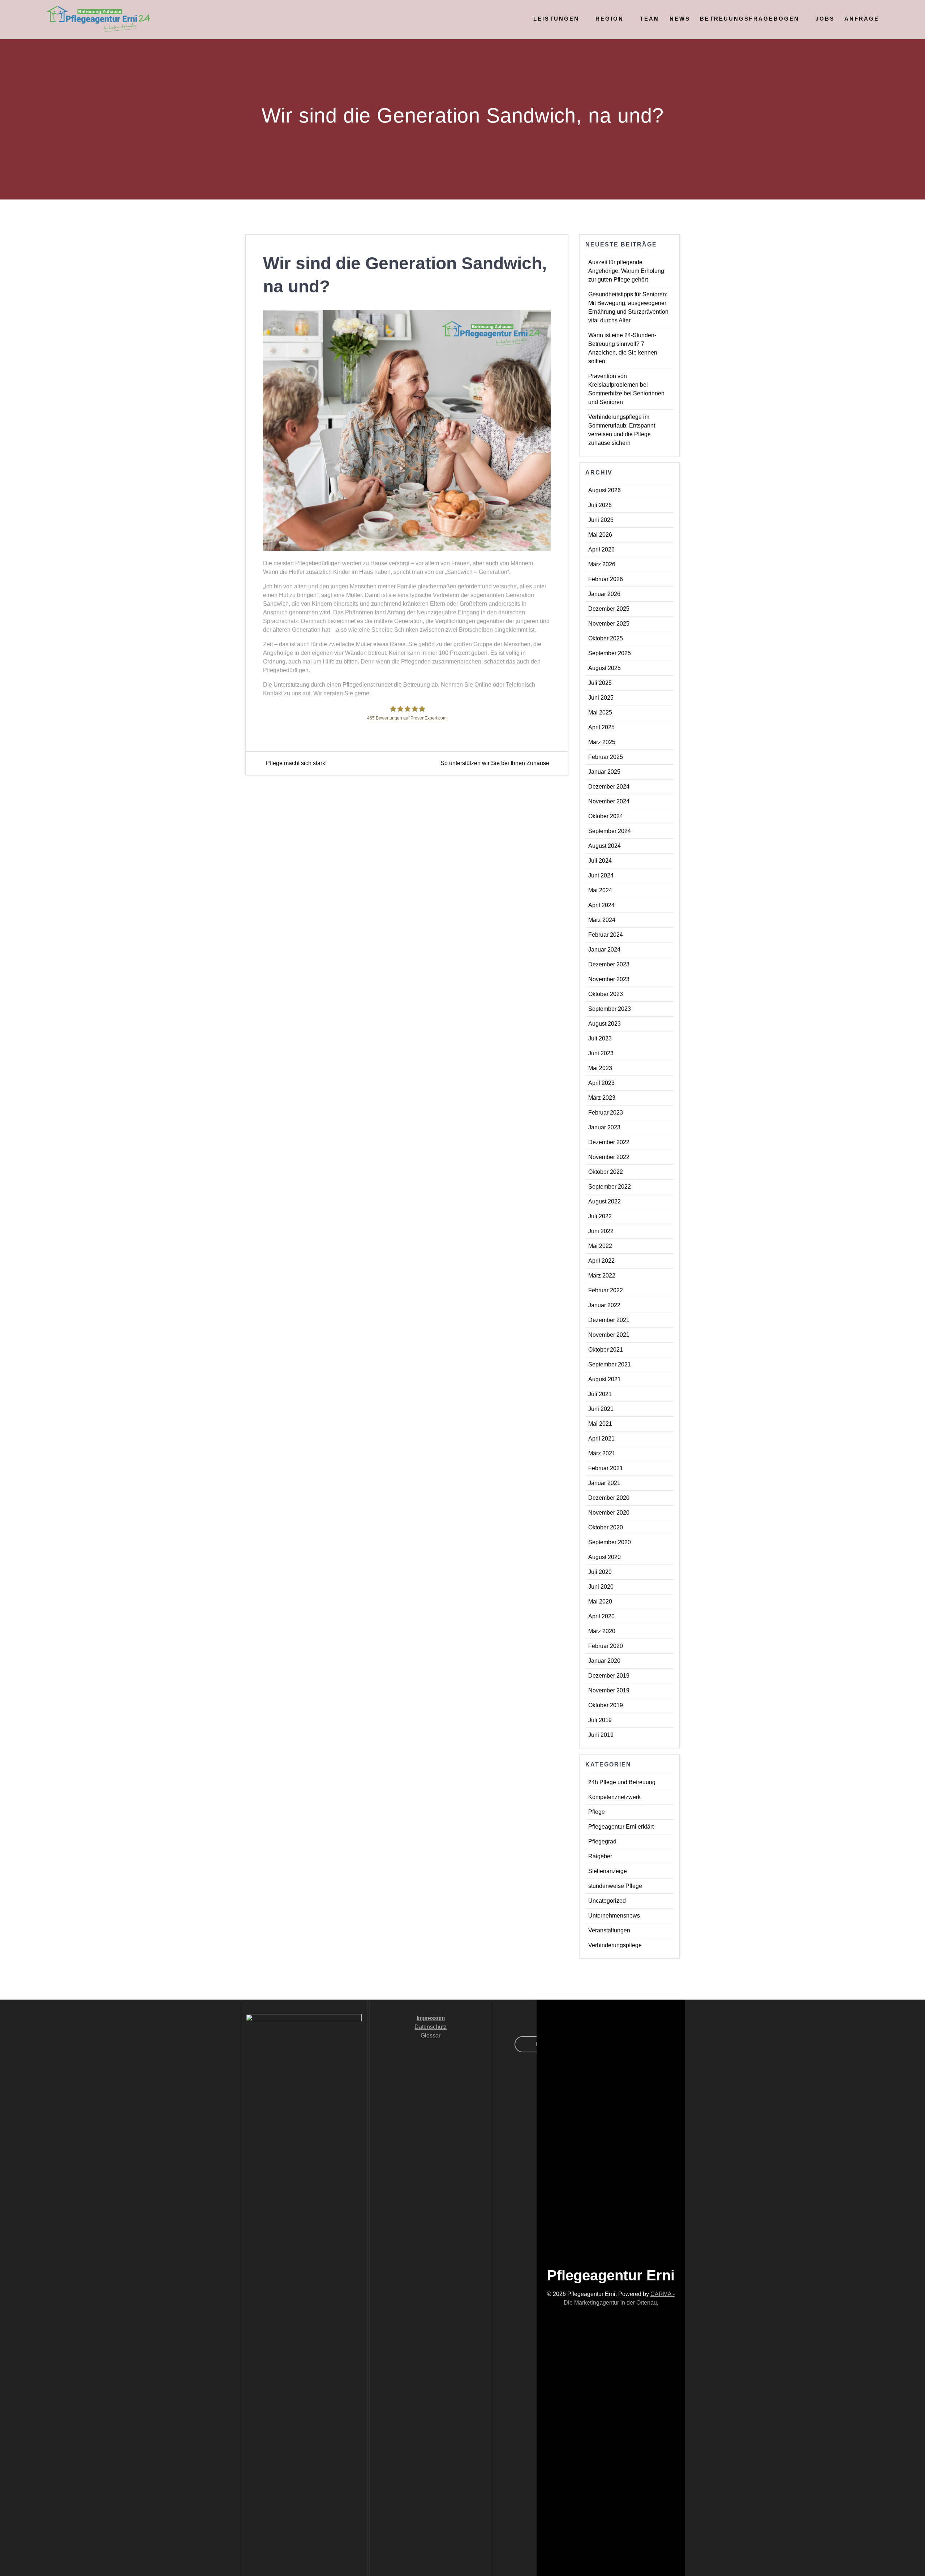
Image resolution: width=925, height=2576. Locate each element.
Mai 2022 (600, 1246)
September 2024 (610, 831)
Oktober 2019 (606, 1705)
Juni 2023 (601, 1053)
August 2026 (605, 490)
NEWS (680, 19)
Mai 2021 (600, 1424)
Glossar (431, 2036)
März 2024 (602, 920)
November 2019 (609, 1690)
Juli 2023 (600, 1038)
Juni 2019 (601, 1735)
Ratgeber (600, 1856)
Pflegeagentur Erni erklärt (621, 1827)
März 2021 (602, 1453)
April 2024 (601, 905)
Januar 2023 (604, 1127)
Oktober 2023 (606, 994)
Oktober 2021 (606, 1350)
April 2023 (601, 1083)
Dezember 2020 (609, 1498)
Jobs (825, 19)
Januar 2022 (604, 1305)
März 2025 (602, 742)
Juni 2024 (601, 875)
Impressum (431, 2018)
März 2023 (602, 1098)
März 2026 (602, 564)
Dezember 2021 (609, 1320)
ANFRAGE (862, 19)
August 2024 (605, 846)
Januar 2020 (604, 1661)
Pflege (597, 1812)
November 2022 (609, 1157)
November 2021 (609, 1335)
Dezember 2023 (609, 964)
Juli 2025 (600, 683)
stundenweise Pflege (615, 1886)
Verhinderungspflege (615, 1945)
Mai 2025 (600, 712)
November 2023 (609, 979)
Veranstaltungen (609, 1930)
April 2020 (601, 1616)
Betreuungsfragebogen (750, 19)
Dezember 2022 (609, 1142)
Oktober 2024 (606, 816)
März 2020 (602, 1631)
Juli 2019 (600, 1720)
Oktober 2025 (606, 638)
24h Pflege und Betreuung (622, 1782)
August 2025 (605, 668)
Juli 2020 (600, 1572)
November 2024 (609, 801)
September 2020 (610, 1542)
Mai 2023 (600, 1068)
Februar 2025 (606, 757)
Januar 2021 (604, 1483)
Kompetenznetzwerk (614, 1797)
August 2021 (605, 1379)
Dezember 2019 (609, 1676)
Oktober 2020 (606, 1527)
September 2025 (610, 653)
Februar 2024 (606, 935)
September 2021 (610, 1364)
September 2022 (610, 1187)
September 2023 (610, 1009)
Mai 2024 (600, 890)
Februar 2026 (606, 579)
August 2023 (605, 1024)
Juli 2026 (600, 505)
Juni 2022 (601, 1231)
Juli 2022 (600, 1216)
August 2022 (605, 1201)
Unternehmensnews (614, 1916)
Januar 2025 (604, 772)
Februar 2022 (606, 1290)
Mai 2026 (600, 535)
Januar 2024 (604, 950)
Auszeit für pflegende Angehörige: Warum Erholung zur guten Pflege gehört (626, 271)
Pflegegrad (602, 1841)
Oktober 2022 (606, 1172)
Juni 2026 (601, 520)
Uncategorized (607, 1901)
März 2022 (602, 1276)
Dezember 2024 (609, 787)
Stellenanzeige (608, 1871)
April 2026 (601, 549)
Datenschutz (431, 2027)
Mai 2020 (600, 1602)
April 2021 (601, 1439)
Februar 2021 (606, 1468)
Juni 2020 (601, 1587)
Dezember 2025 (609, 609)
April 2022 (601, 1261)
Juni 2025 (601, 698)
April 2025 (601, 727)
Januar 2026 (604, 594)
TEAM (650, 19)
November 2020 (609, 1513)
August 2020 (605, 1557)
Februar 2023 (606, 1113)
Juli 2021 (600, 1394)
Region (610, 19)
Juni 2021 (601, 1409)
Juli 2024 (600, 861)
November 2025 (609, 624)
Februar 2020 (606, 1646)
